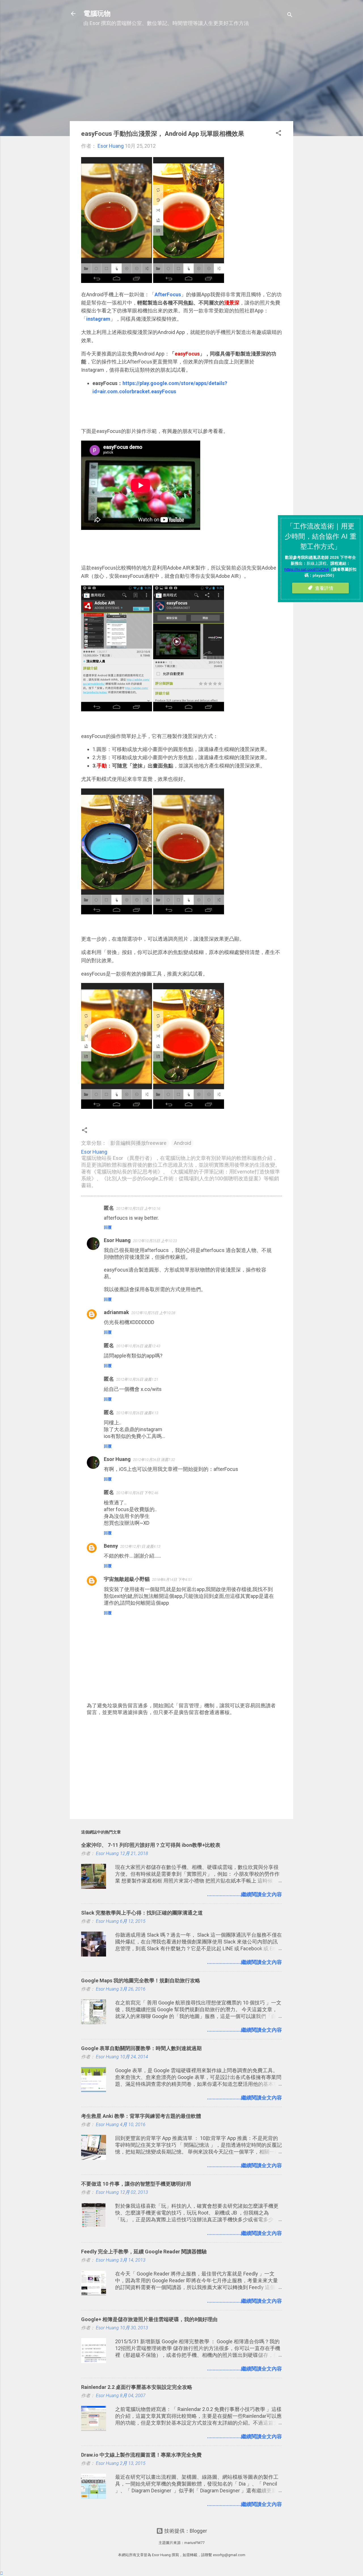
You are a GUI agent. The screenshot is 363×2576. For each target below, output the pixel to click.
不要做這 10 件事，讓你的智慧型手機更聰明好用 (136, 2184)
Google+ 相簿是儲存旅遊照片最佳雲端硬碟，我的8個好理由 (149, 2319)
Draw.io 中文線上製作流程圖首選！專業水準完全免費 (141, 2455)
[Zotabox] (2, 2573)
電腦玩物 (97, 14)
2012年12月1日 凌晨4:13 (140, 1546)
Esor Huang (117, 1240)
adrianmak (116, 1312)
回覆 (108, 1227)
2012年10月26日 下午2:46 (137, 1493)
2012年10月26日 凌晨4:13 (137, 1413)
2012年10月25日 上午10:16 (138, 1208)
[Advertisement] (181, 77)
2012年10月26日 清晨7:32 (154, 1460)
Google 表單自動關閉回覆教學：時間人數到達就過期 (141, 2048)
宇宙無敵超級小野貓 (127, 1579)
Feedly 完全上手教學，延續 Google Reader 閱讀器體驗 (144, 2252)
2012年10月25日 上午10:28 (153, 1313)
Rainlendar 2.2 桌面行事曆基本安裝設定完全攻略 (137, 2387)
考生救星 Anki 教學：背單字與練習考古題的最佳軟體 (141, 2116)
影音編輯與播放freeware (138, 1143)
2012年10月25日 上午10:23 (155, 1241)
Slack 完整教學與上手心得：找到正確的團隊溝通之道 (142, 1913)
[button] (278, 134)
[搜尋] (290, 15)
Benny (111, 1546)
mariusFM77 (194, 2543)
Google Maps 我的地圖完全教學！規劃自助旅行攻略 (141, 1980)
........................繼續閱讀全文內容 (244, 1894)
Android (182, 1143)
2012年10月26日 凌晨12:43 (138, 1346)
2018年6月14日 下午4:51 (172, 1580)
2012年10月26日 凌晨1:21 (137, 1379)
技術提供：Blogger (185, 2531)
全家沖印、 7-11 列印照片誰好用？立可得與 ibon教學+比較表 (151, 1845)
